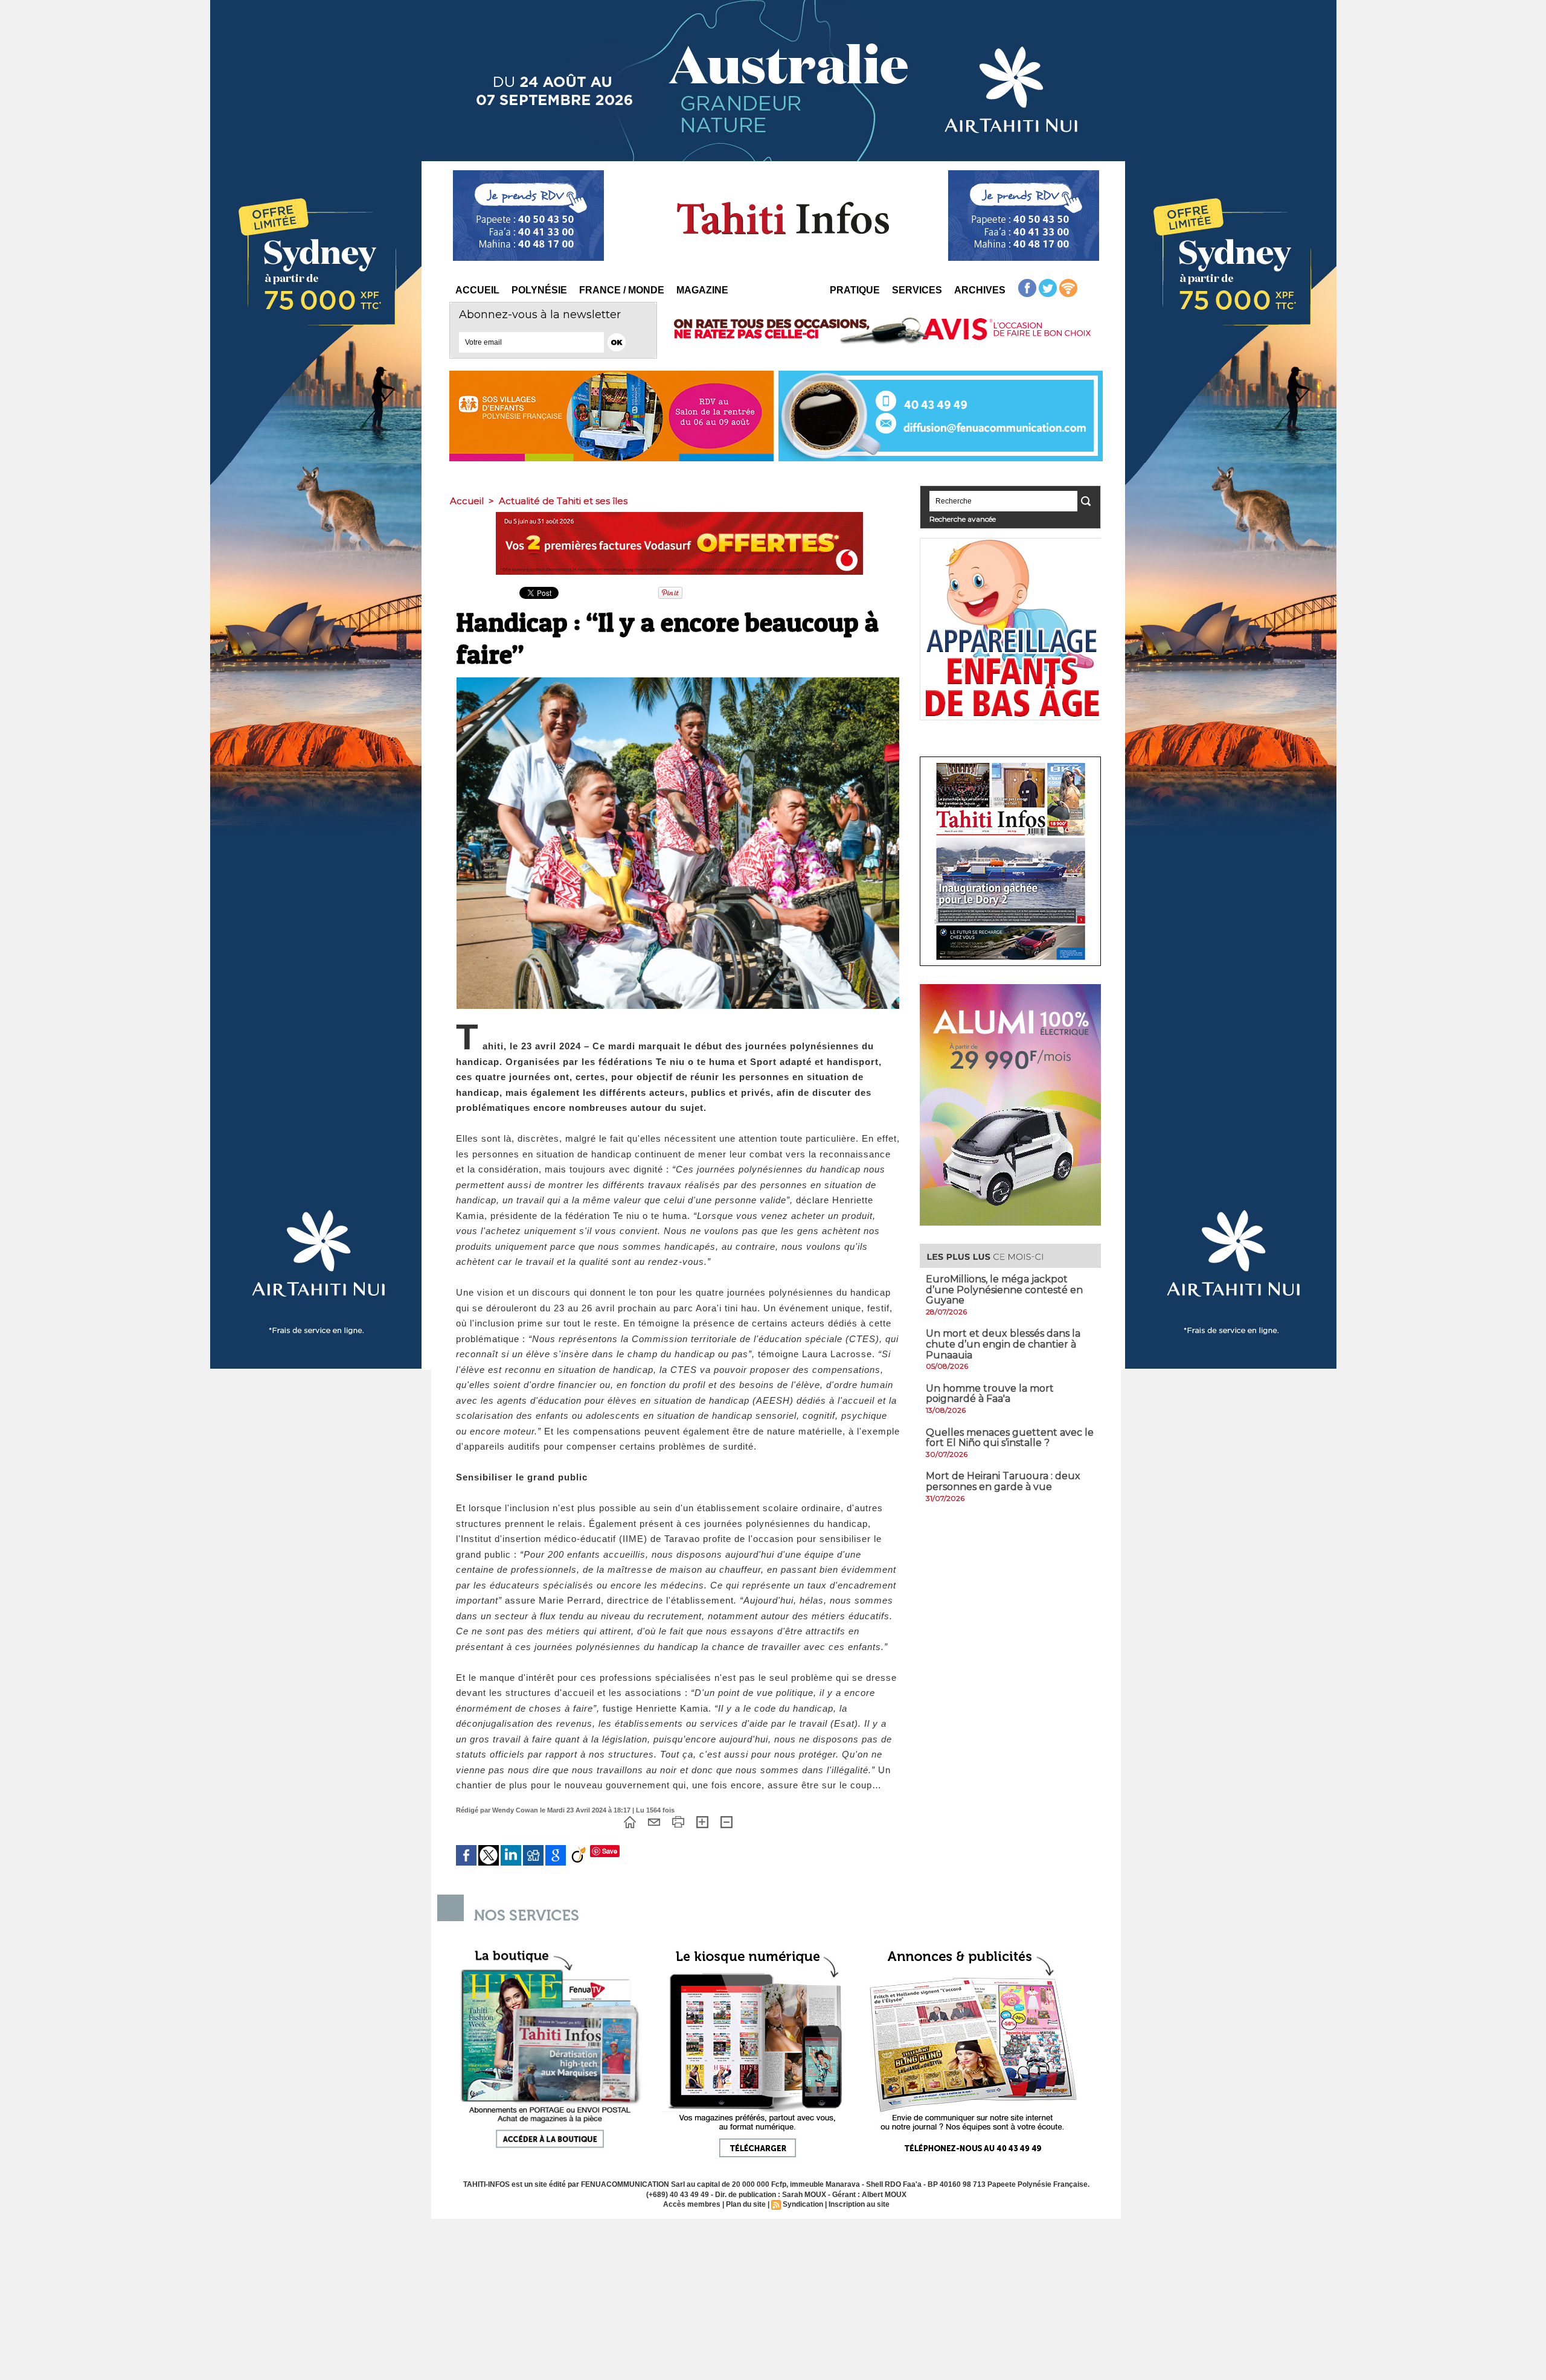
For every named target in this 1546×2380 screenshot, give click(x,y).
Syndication (803, 2204)
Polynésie (539, 290)
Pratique (855, 290)
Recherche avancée (963, 519)
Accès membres (692, 2204)
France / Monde (622, 290)
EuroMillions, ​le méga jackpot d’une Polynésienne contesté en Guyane (1004, 1290)
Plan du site (746, 2204)
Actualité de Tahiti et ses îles (563, 501)
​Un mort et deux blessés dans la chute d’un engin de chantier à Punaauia (1003, 1344)
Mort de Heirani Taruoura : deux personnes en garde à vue (1003, 1481)
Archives (980, 290)
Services (917, 290)
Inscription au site (859, 2204)
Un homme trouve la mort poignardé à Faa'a (990, 1394)
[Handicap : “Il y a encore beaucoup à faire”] (678, 681)
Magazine (702, 290)
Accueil (477, 290)
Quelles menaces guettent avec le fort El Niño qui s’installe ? (1010, 1438)
